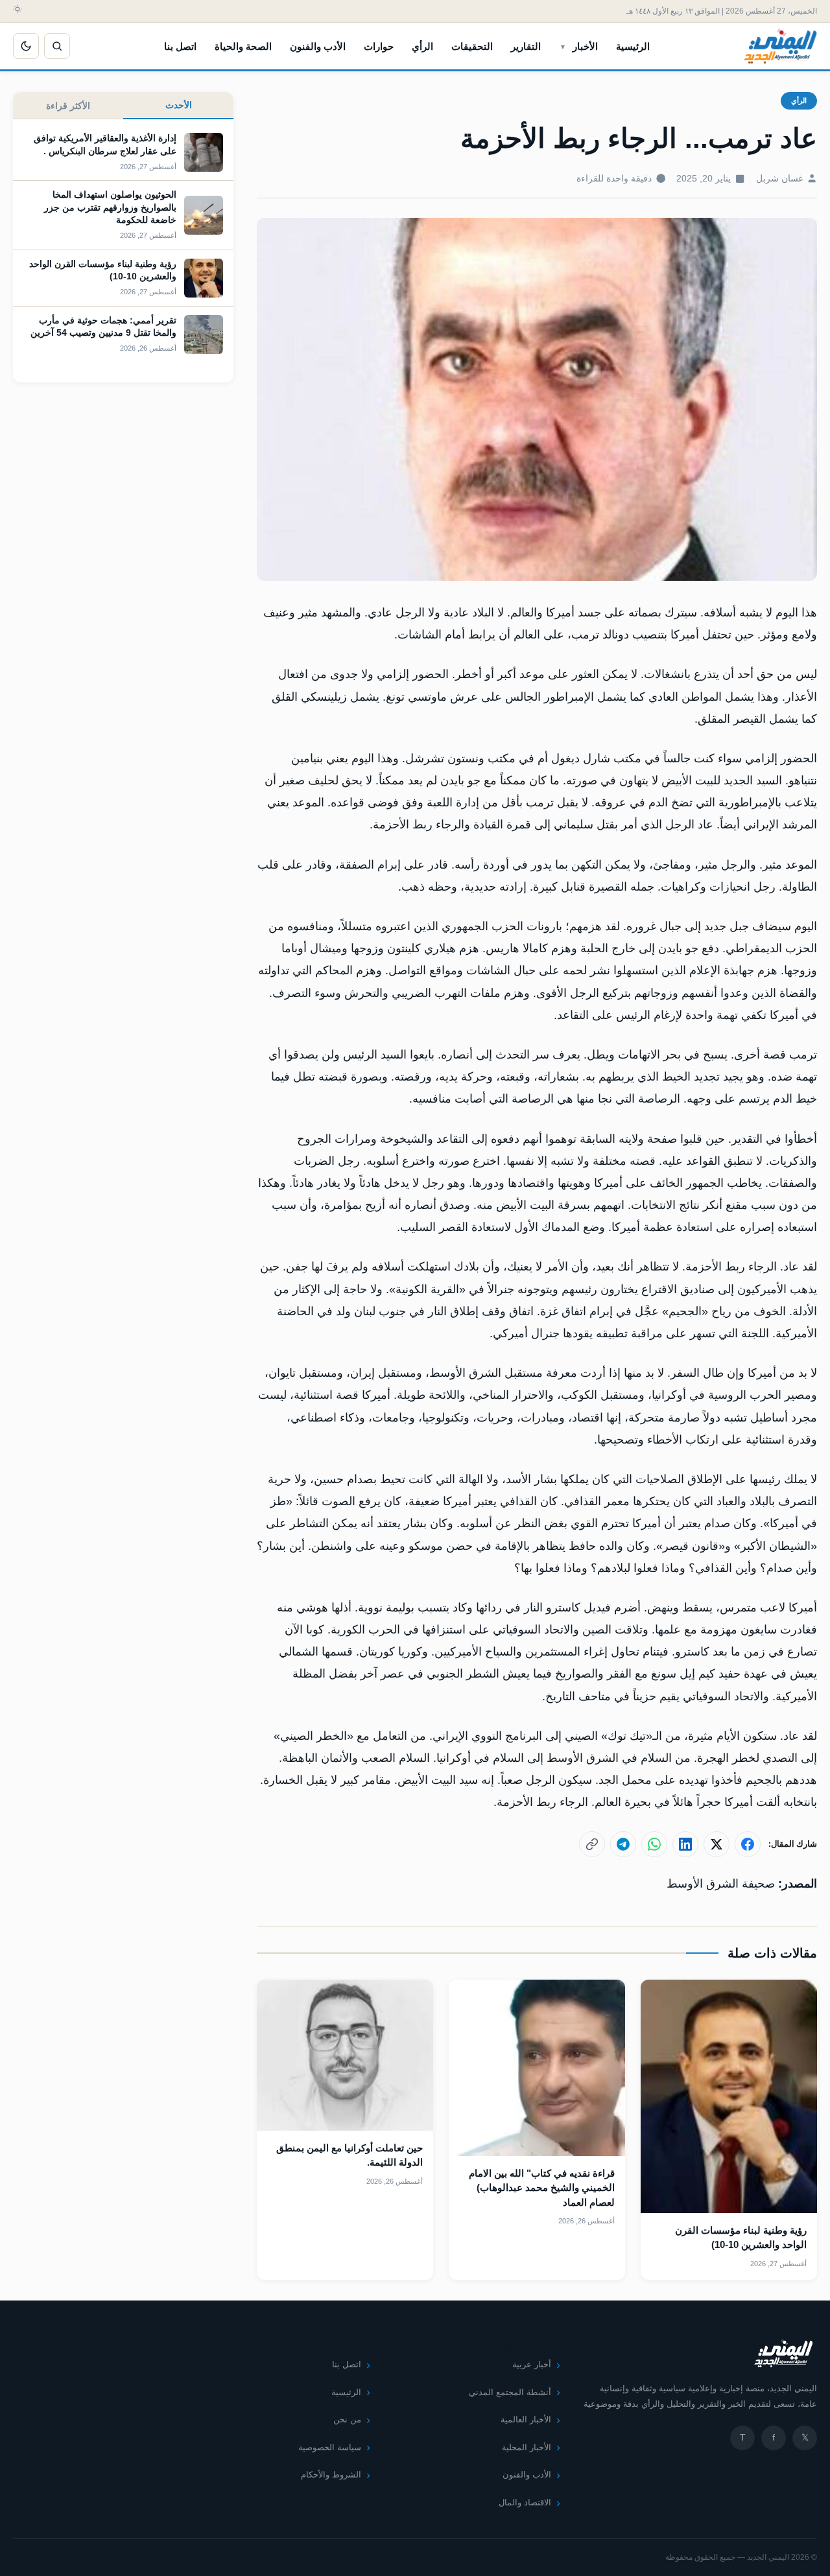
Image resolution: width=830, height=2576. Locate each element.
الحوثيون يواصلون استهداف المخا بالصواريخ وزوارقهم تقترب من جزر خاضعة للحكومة (110, 207)
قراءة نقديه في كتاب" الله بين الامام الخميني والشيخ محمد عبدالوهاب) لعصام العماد (542, 2188)
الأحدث (179, 105)
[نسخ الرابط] (592, 1844)
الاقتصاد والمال (525, 2502)
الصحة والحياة (243, 46)
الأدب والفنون (318, 46)
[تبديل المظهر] (26, 46)
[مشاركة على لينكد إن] (685, 1844)
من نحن (347, 2419)
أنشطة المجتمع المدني (510, 2392)
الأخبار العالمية (526, 2419)
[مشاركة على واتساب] (654, 1844)
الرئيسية (633, 46)
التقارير (526, 46)
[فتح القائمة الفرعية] (563, 46)
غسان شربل (779, 179)
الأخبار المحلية (527, 2447)
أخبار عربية (532, 2364)
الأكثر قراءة (68, 106)
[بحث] (57, 46)
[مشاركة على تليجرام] (623, 1844)
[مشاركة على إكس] (717, 1844)
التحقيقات (472, 46)
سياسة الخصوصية (330, 2447)
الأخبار (585, 46)
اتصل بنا (180, 46)
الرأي (422, 46)
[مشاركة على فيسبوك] (748, 1844)
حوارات (379, 46)
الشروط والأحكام (331, 2475)
